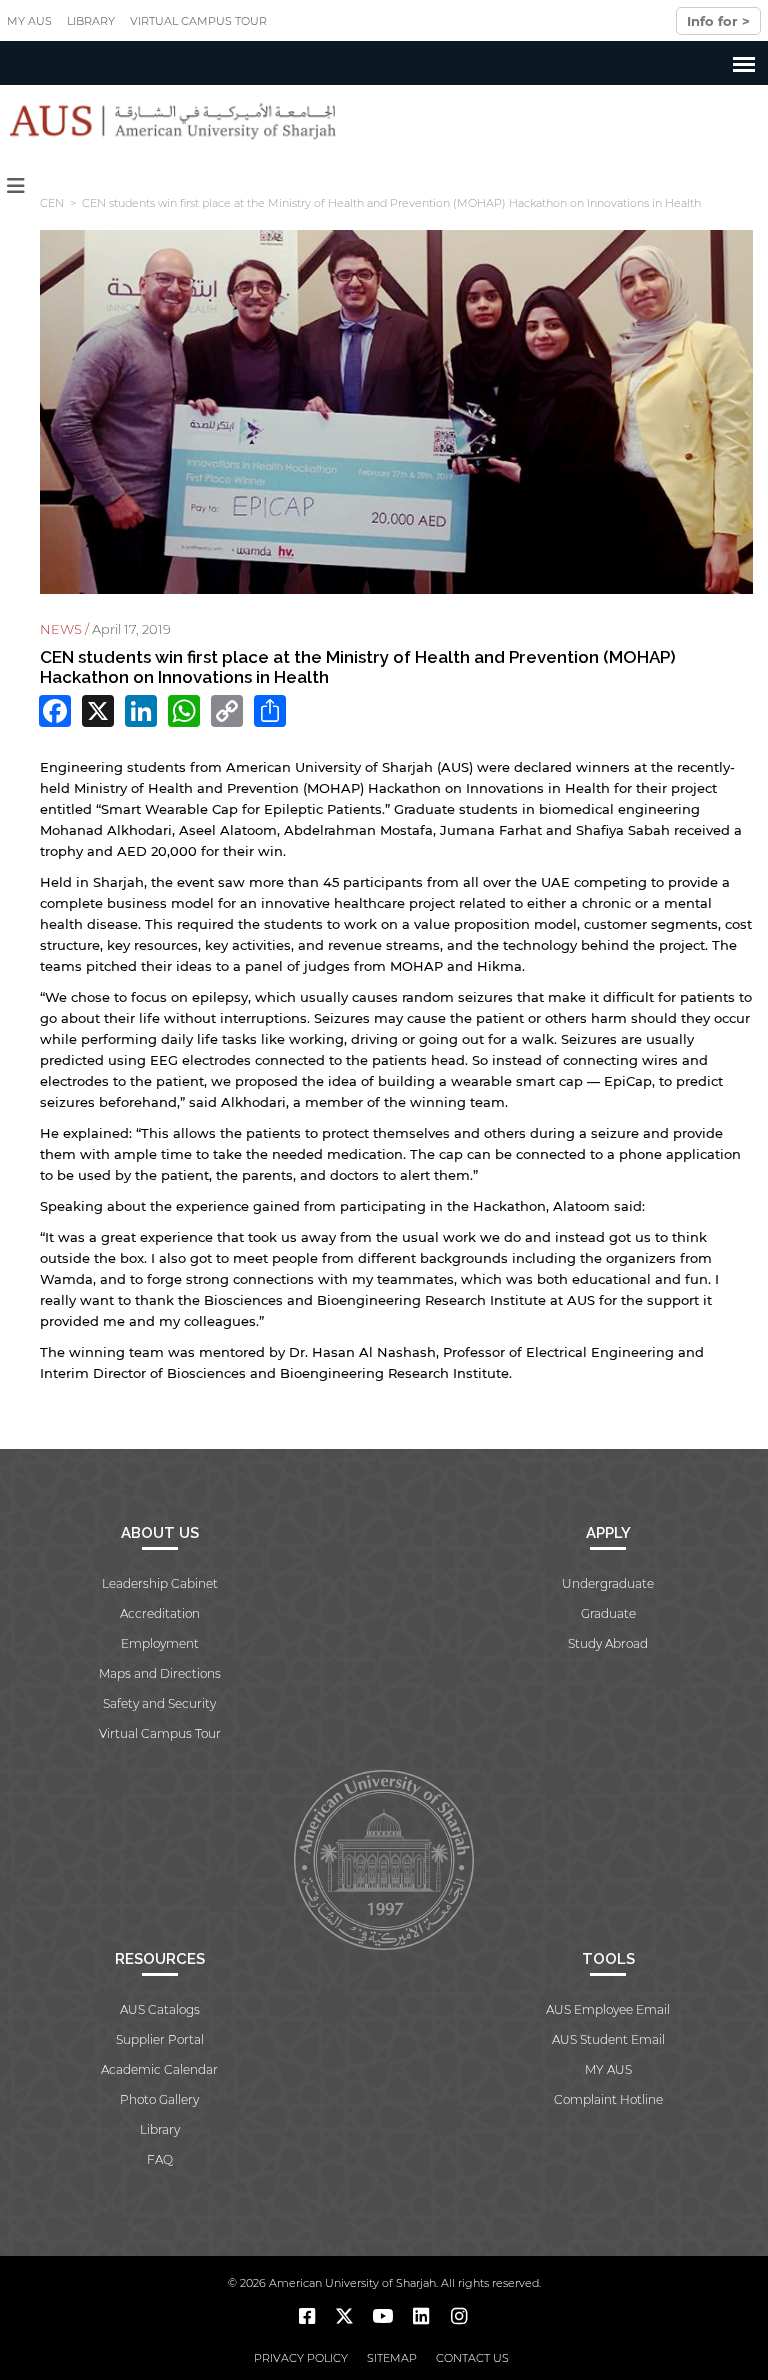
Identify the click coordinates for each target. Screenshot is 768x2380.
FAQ (160, 2159)
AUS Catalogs (160, 2009)
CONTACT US (472, 2358)
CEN (52, 203)
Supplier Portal (160, 2039)
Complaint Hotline (608, 2099)
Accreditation (160, 1613)
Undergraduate (608, 1583)
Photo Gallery (159, 2099)
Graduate (608, 1613)
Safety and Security (159, 1703)
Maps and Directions (160, 1673)
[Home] (168, 121)
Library (91, 21)
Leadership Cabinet (160, 1583)
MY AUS (29, 21)
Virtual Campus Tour (198, 21)
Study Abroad (608, 1643)
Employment (160, 1643)
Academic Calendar (159, 2069)
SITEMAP (392, 2358)
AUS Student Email (608, 2039)
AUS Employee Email (608, 2009)
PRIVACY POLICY (301, 2358)
